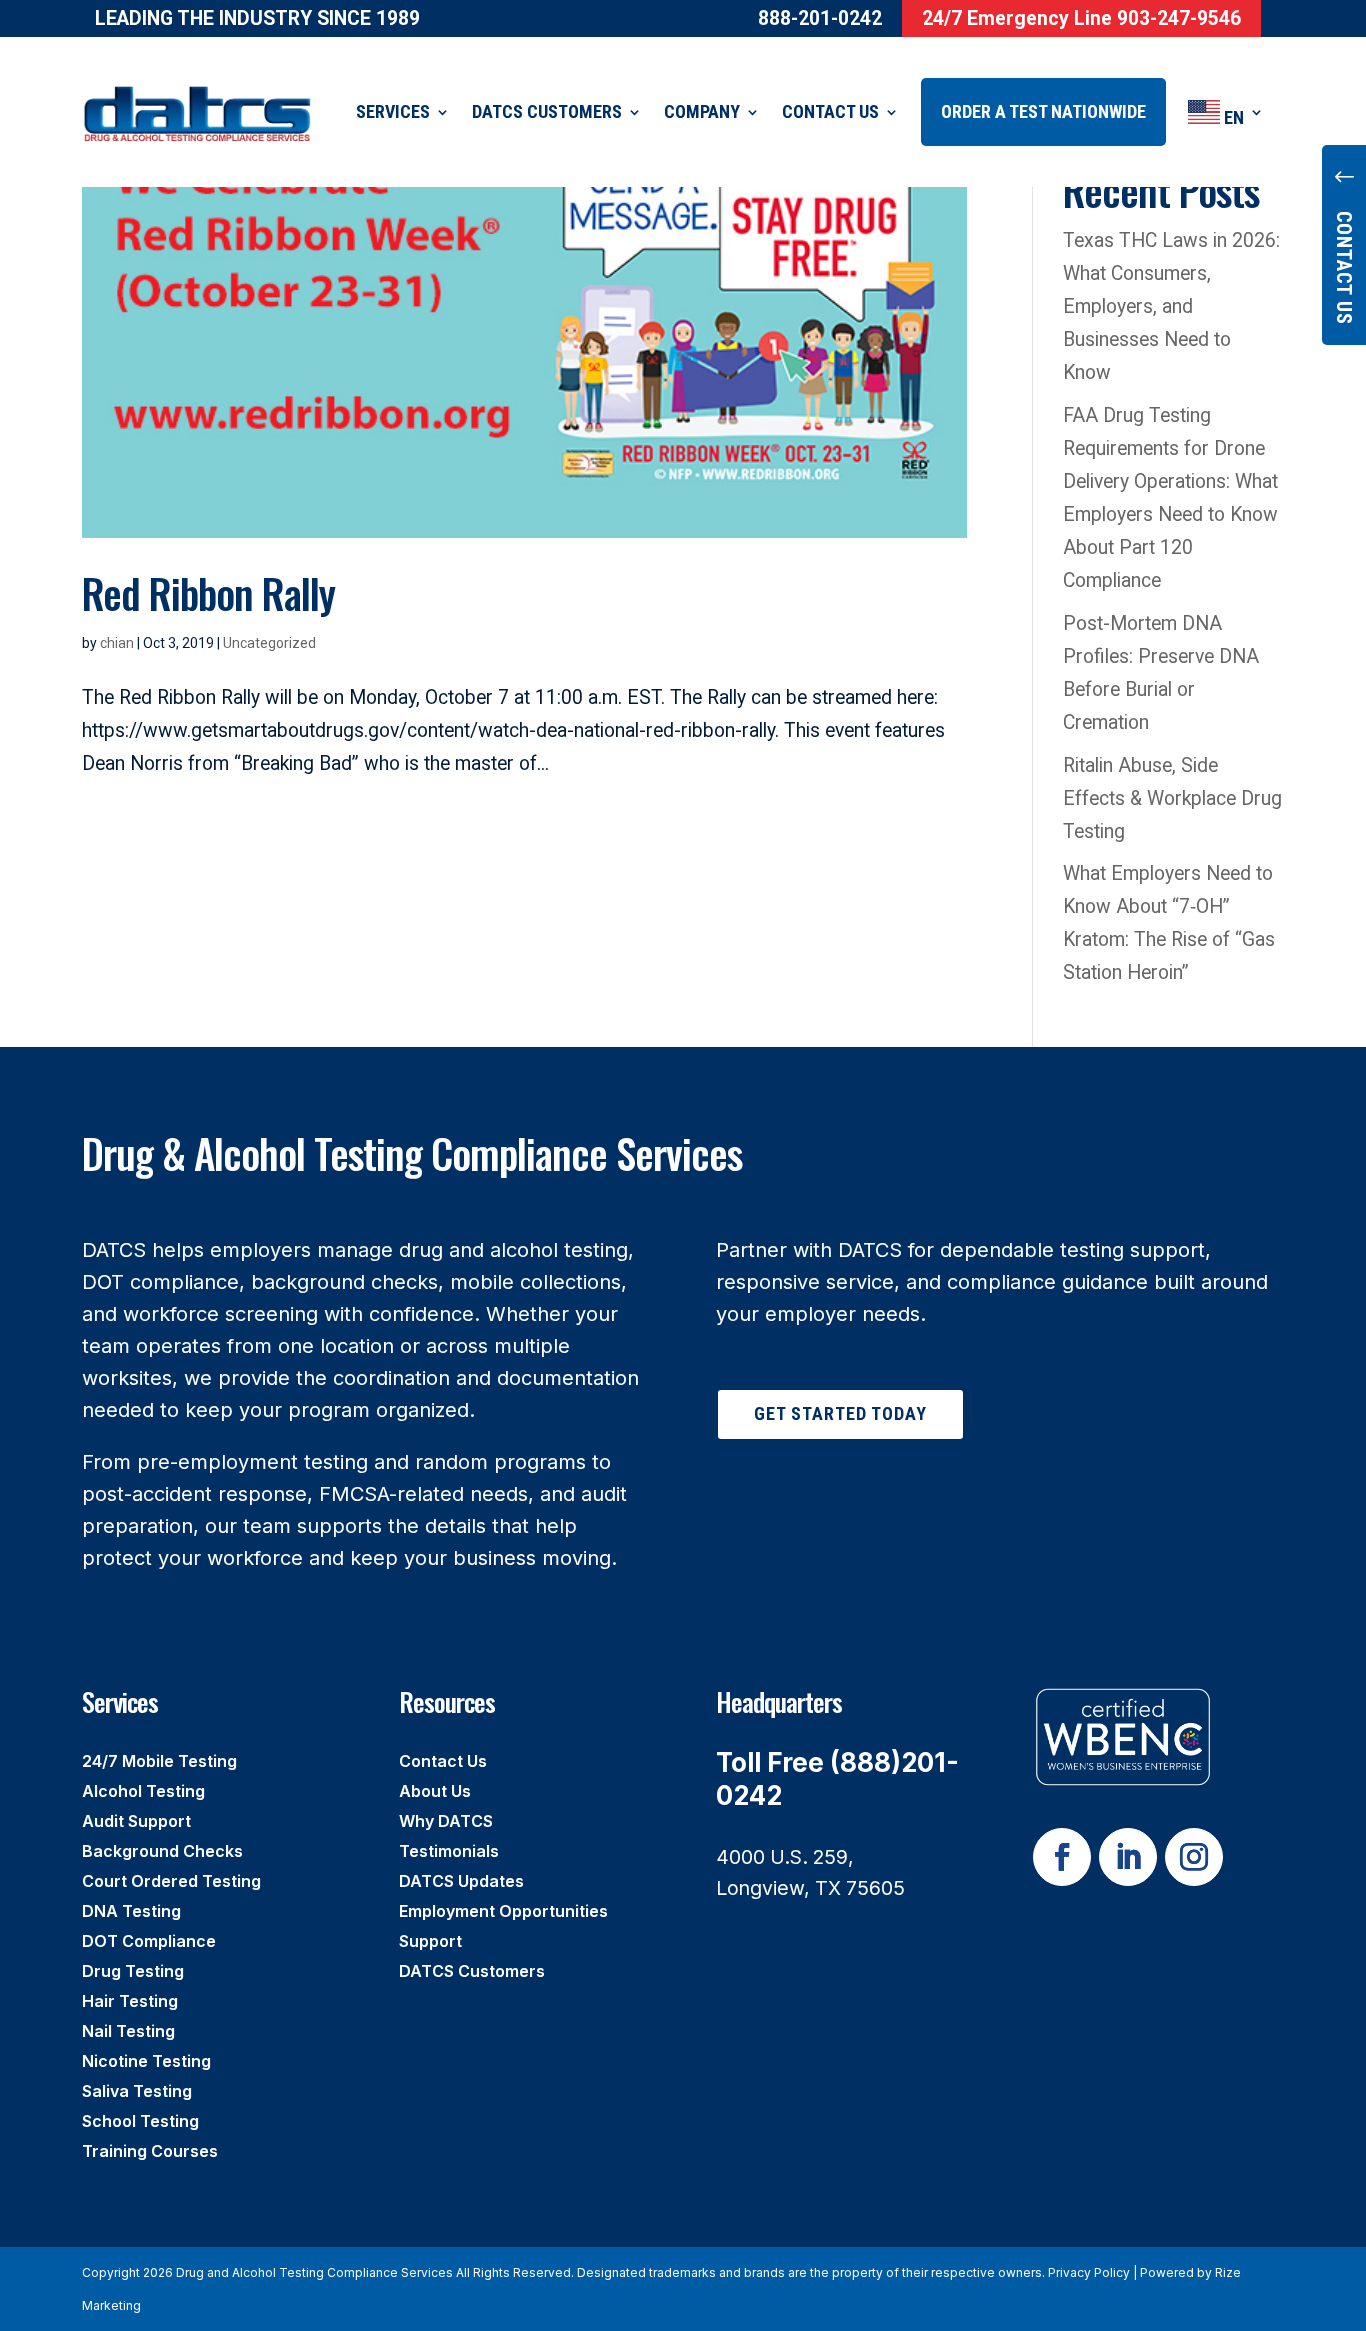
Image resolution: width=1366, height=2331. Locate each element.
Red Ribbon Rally (208, 592)
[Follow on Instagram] (1194, 1857)
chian (117, 643)
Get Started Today (840, 1413)
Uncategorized (269, 643)
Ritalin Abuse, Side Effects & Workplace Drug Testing (1172, 798)
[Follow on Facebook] (1062, 1857)
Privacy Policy (1089, 2272)
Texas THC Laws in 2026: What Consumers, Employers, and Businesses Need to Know (1171, 306)
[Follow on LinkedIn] (1128, 1857)
